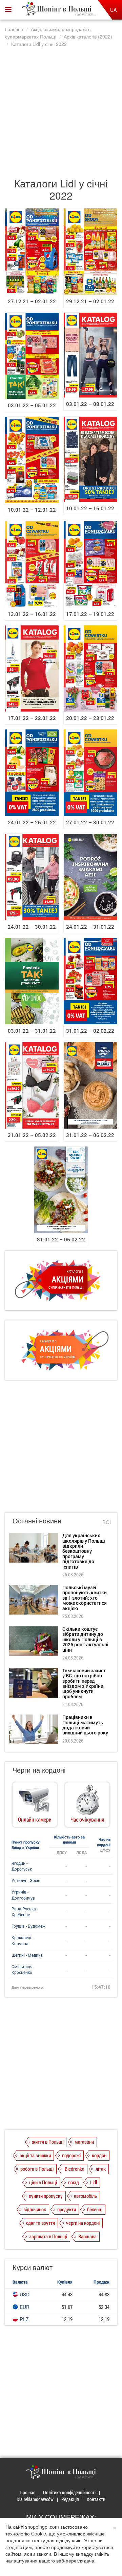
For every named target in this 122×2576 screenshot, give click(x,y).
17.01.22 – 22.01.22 (32, 718)
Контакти (96, 2499)
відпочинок (35, 2209)
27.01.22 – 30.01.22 (90, 822)
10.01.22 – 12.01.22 (32, 510)
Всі (107, 1522)
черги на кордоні (83, 2223)
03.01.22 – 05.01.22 (32, 405)
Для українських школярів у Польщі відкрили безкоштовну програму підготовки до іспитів (84, 1551)
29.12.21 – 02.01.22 (90, 301)
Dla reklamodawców (35, 2499)
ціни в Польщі (43, 2182)
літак (101, 2169)
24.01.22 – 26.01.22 (32, 822)
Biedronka (75, 2169)
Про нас (27, 2492)
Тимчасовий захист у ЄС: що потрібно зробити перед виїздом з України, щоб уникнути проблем (84, 1683)
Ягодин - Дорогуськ (22, 1866)
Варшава (87, 2236)
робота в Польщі (37, 2169)
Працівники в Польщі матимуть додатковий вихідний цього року (85, 1725)
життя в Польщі (48, 2142)
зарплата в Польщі (48, 2236)
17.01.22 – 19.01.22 (90, 614)
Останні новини (37, 1521)
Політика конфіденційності (69, 2492)
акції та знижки (35, 2155)
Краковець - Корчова (23, 1940)
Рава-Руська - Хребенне (25, 1912)
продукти (67, 2209)
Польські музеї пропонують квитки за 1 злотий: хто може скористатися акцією (85, 1598)
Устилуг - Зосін (26, 1880)
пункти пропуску (46, 2196)
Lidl (94, 2182)
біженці (95, 2209)
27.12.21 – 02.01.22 (32, 301)
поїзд (74, 2182)
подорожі (71, 2155)
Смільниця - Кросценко (23, 1969)
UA (113, 10)
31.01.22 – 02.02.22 (90, 1031)
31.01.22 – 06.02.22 (90, 1135)
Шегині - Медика (27, 1955)
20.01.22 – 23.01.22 (90, 718)
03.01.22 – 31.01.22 (32, 1031)
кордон (99, 2155)
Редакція (70, 2499)
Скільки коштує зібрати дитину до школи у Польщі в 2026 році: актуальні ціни (85, 1639)
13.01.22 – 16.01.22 (32, 614)
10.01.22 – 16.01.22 (90, 508)
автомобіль (85, 2196)
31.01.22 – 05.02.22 (32, 1135)
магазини (84, 2142)
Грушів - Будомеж (28, 1926)
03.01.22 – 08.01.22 (90, 404)
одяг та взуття (40, 2223)
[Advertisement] (61, 109)
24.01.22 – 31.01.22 (90, 927)
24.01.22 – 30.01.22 (32, 927)
